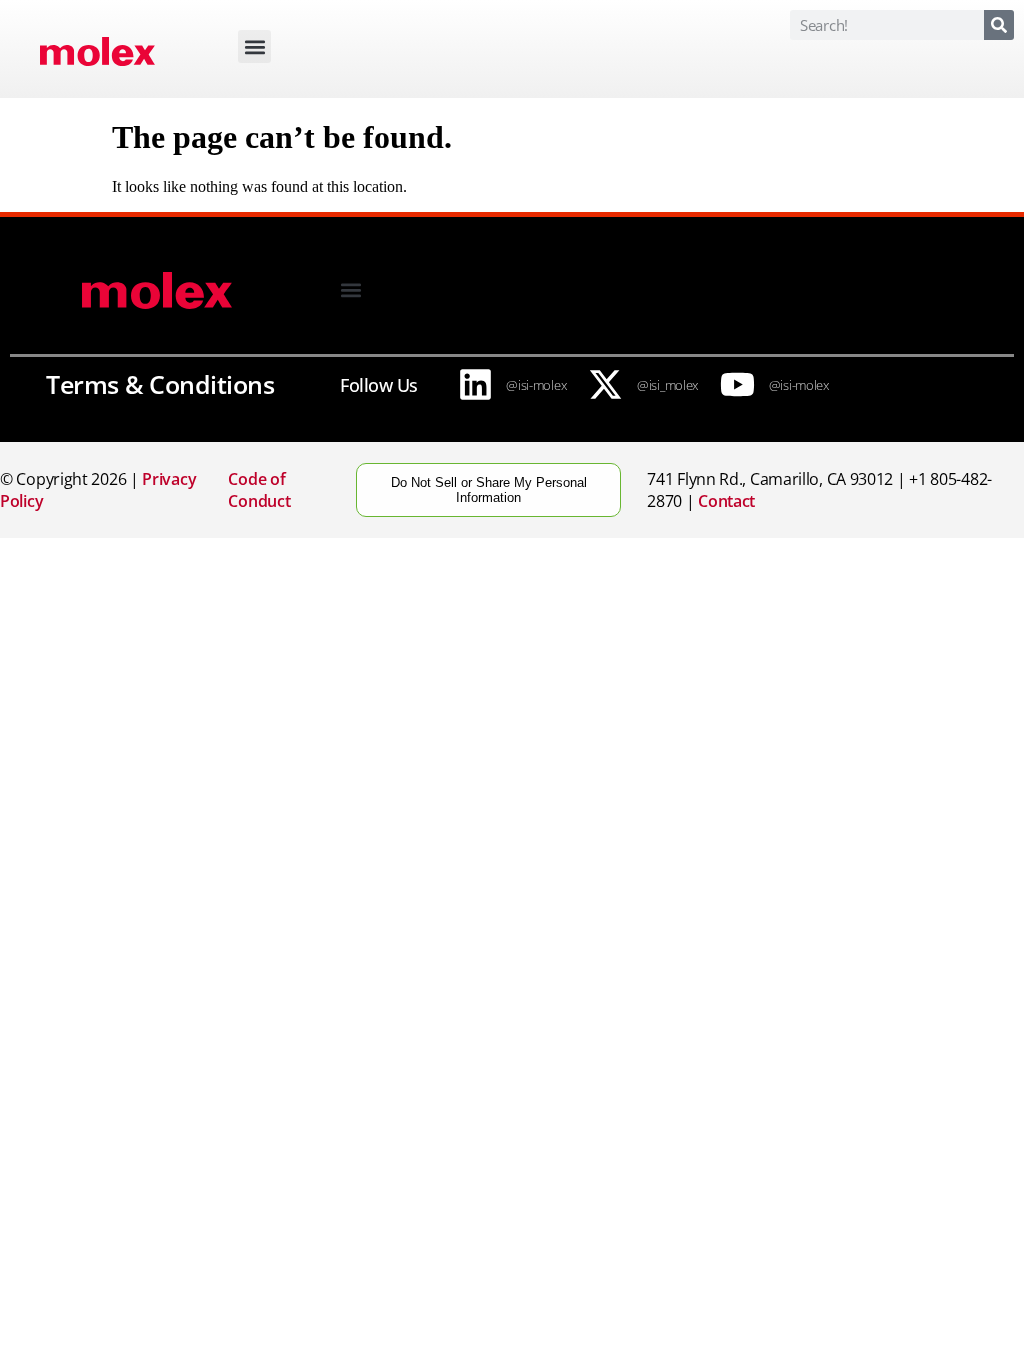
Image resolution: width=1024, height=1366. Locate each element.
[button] (254, 46)
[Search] (999, 25)
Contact (726, 501)
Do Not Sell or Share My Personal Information (489, 490)
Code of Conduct (259, 490)
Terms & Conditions (160, 384)
